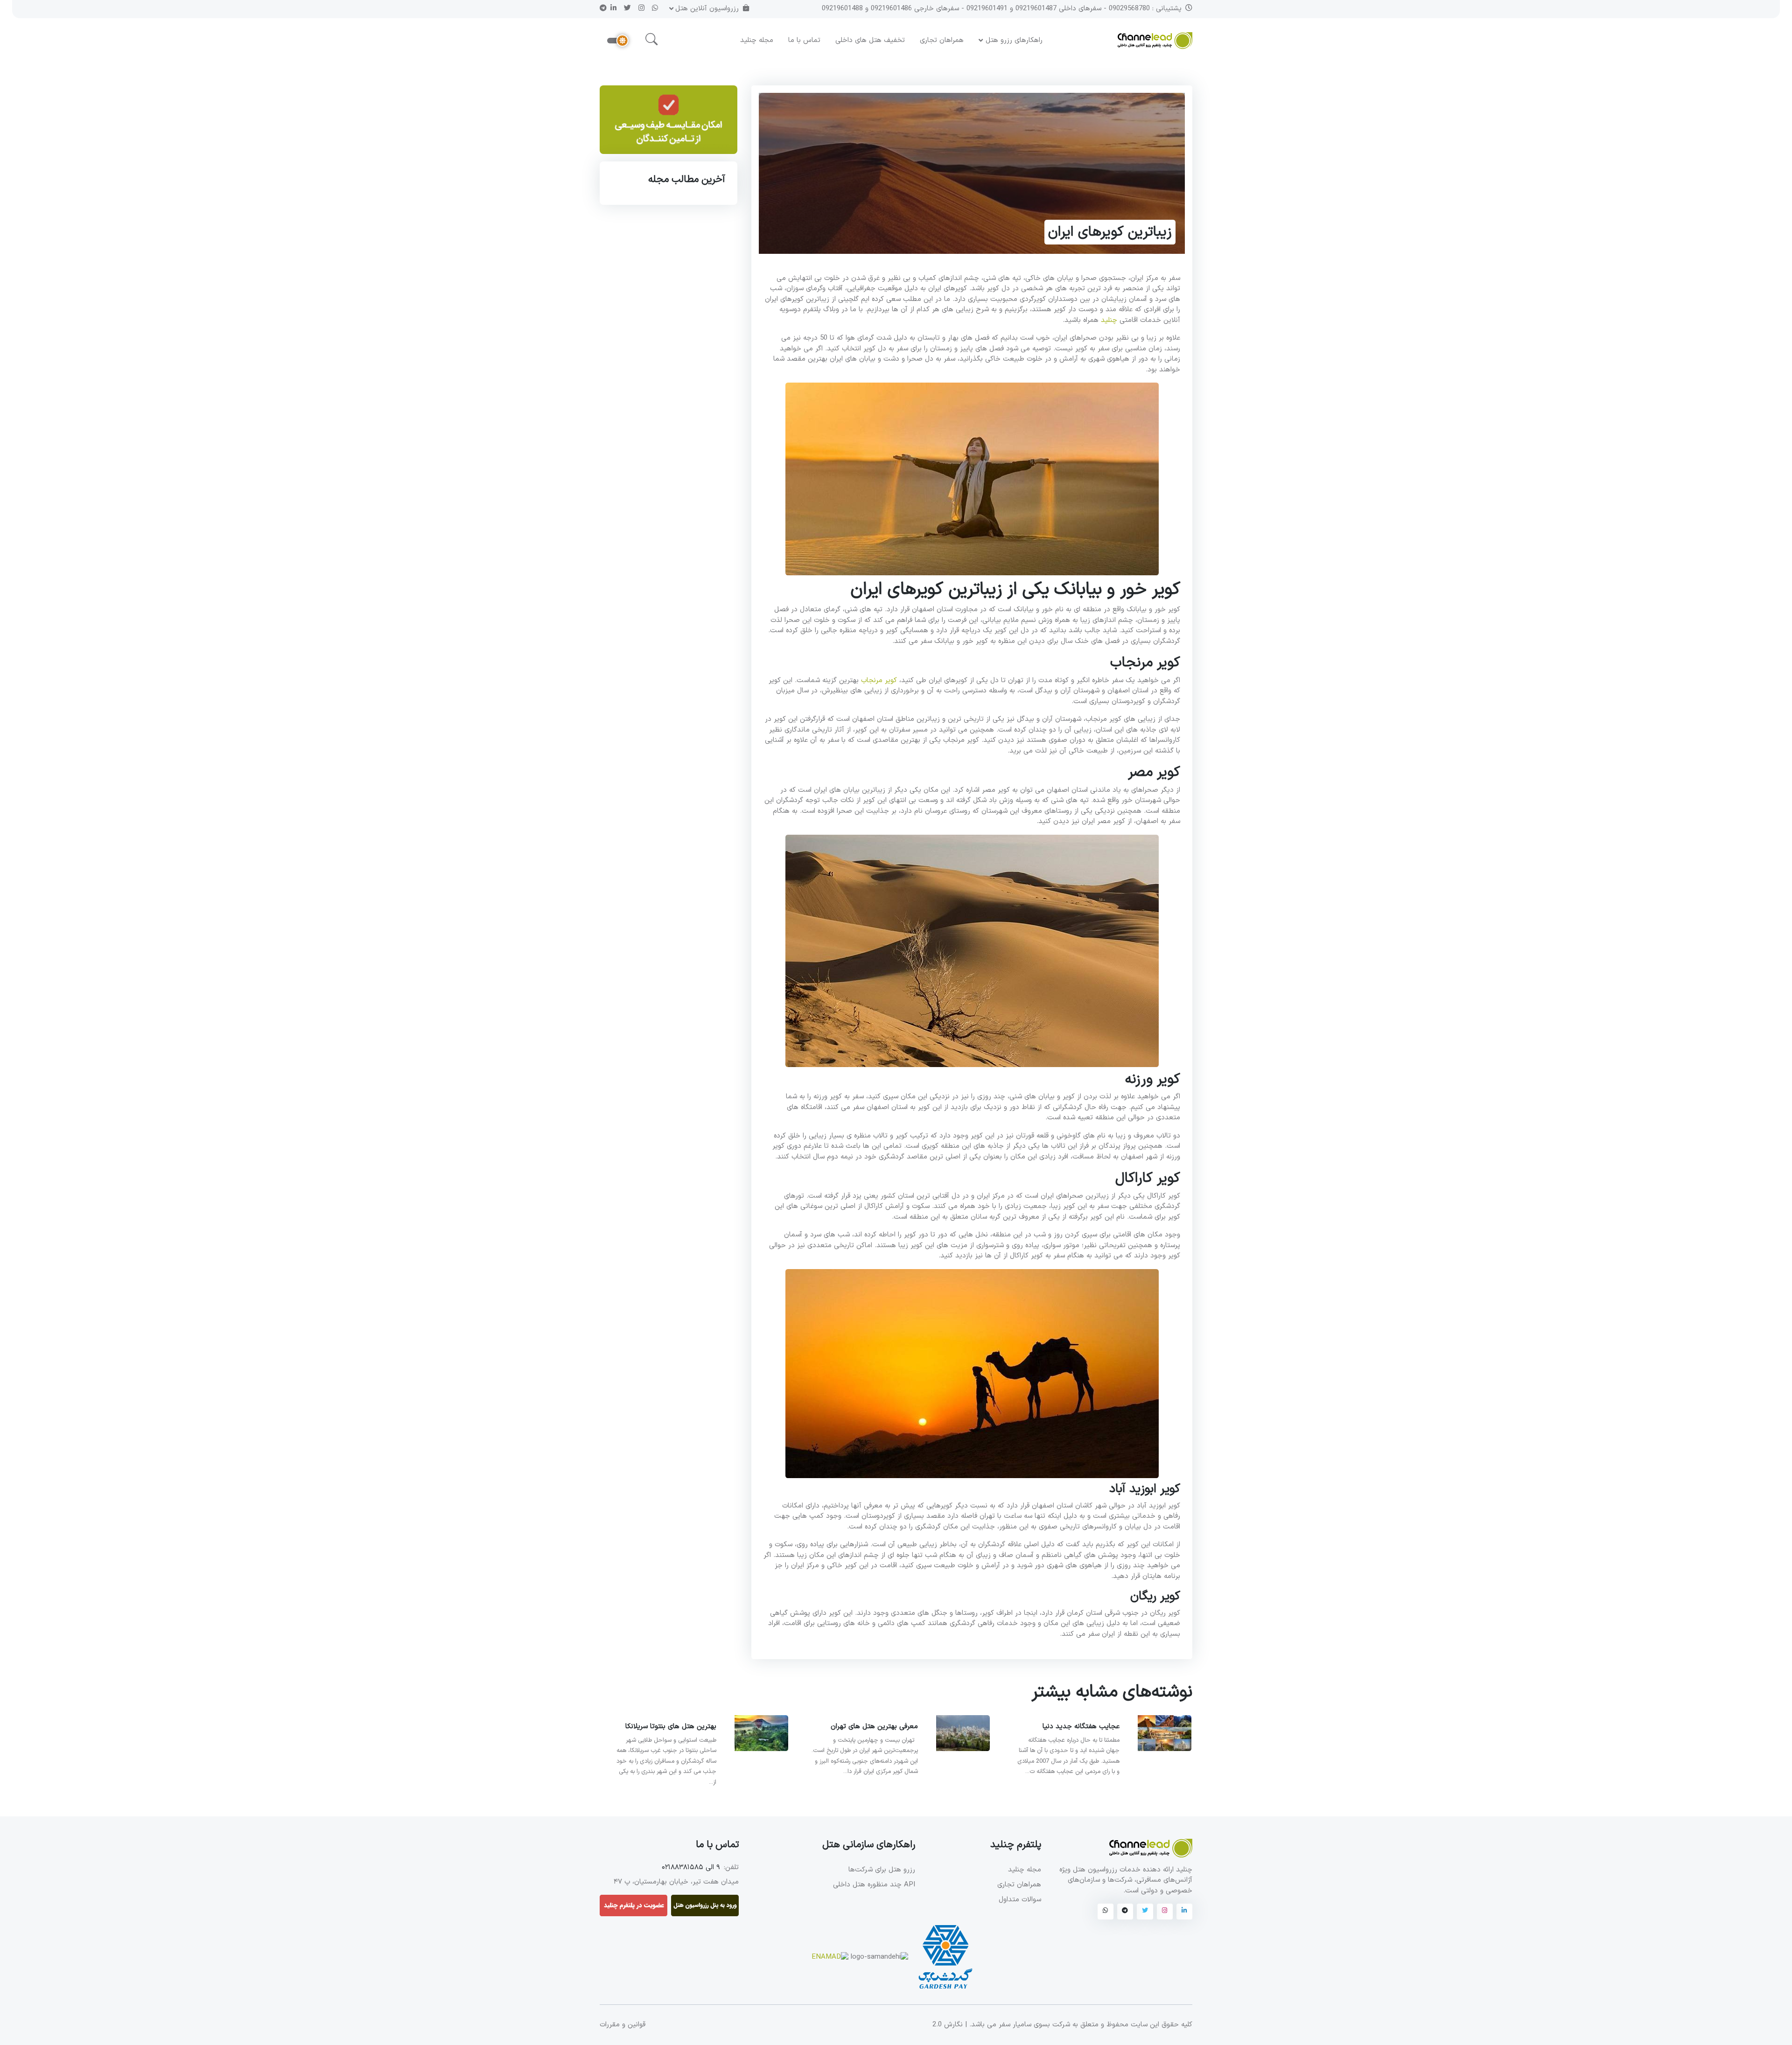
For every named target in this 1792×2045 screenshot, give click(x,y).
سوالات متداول (1020, 1900)
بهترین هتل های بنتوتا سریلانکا (671, 1727)
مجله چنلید (757, 40)
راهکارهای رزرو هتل (1014, 40)
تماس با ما (804, 40)
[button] (651, 40)
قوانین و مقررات (623, 2025)
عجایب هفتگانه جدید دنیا (1081, 1727)
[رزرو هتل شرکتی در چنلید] (668, 123)
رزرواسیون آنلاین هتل (707, 9)
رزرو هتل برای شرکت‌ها (882, 1870)
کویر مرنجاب (879, 681)
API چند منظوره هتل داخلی (874, 1885)
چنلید (1109, 320)
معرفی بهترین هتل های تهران (874, 1727)
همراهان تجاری (942, 40)
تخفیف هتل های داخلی (870, 40)
